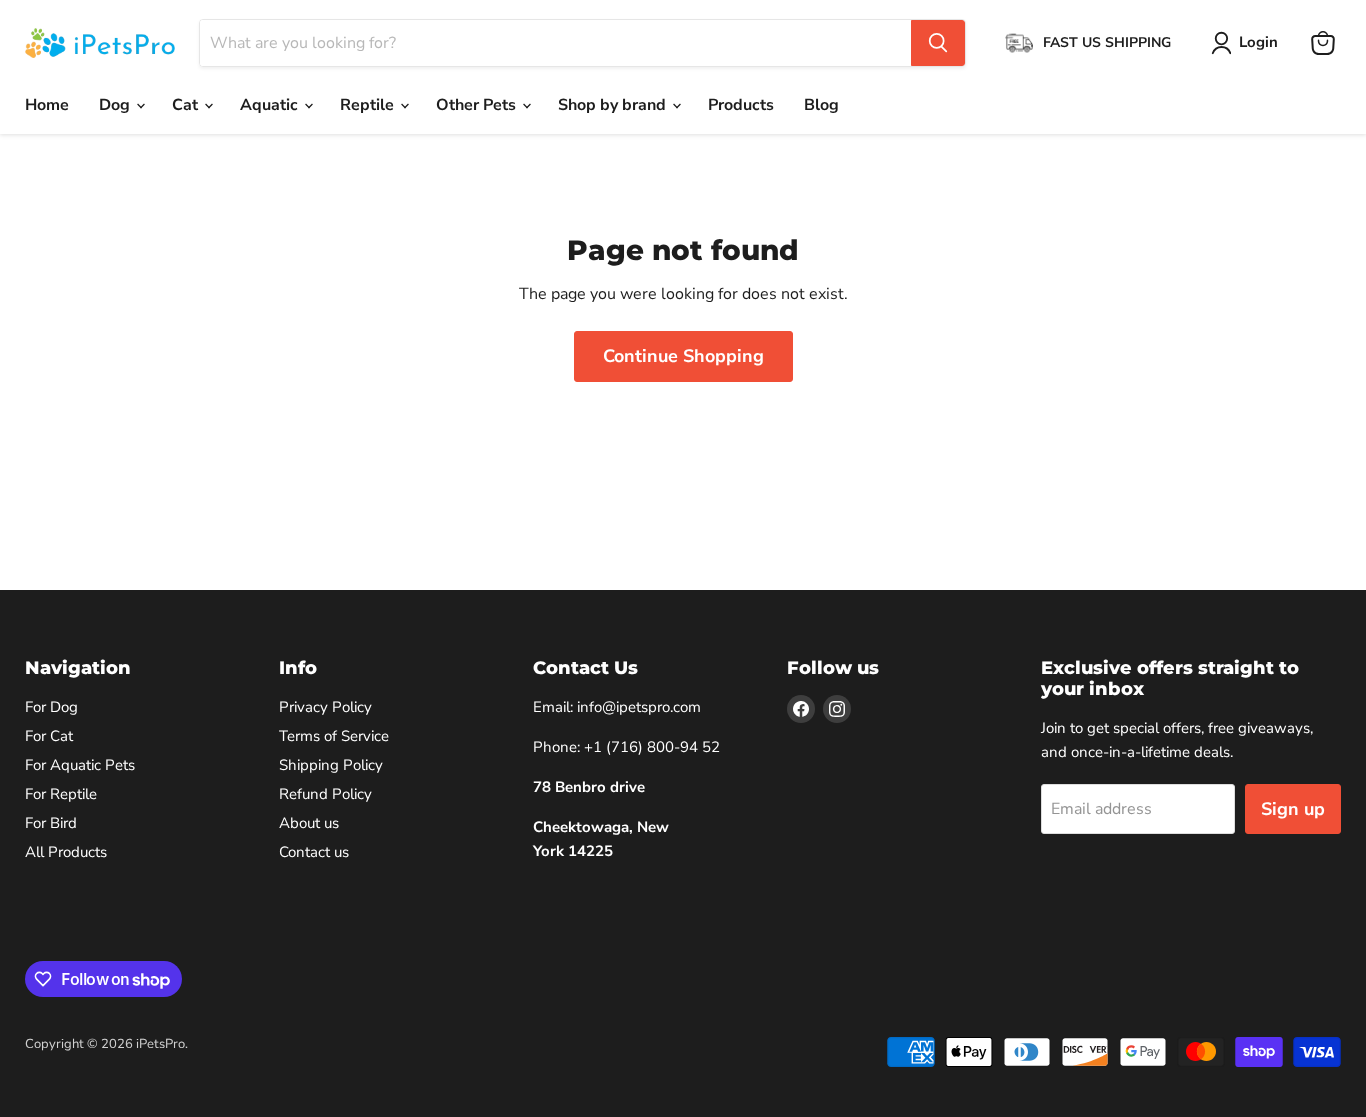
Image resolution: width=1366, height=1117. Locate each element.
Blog (821, 105)
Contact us (314, 852)
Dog (116, 105)
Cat (187, 105)
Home (47, 105)
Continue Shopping (683, 356)
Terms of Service (334, 736)
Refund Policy (325, 794)
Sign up (1293, 809)
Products (741, 105)
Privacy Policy (325, 707)
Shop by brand (614, 105)
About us (309, 823)
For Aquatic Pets (80, 765)
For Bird (51, 823)
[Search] (938, 43)
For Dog (51, 707)
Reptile (369, 105)
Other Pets (478, 105)
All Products (66, 852)
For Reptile (61, 794)
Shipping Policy (331, 765)
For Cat (49, 736)
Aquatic (271, 105)
